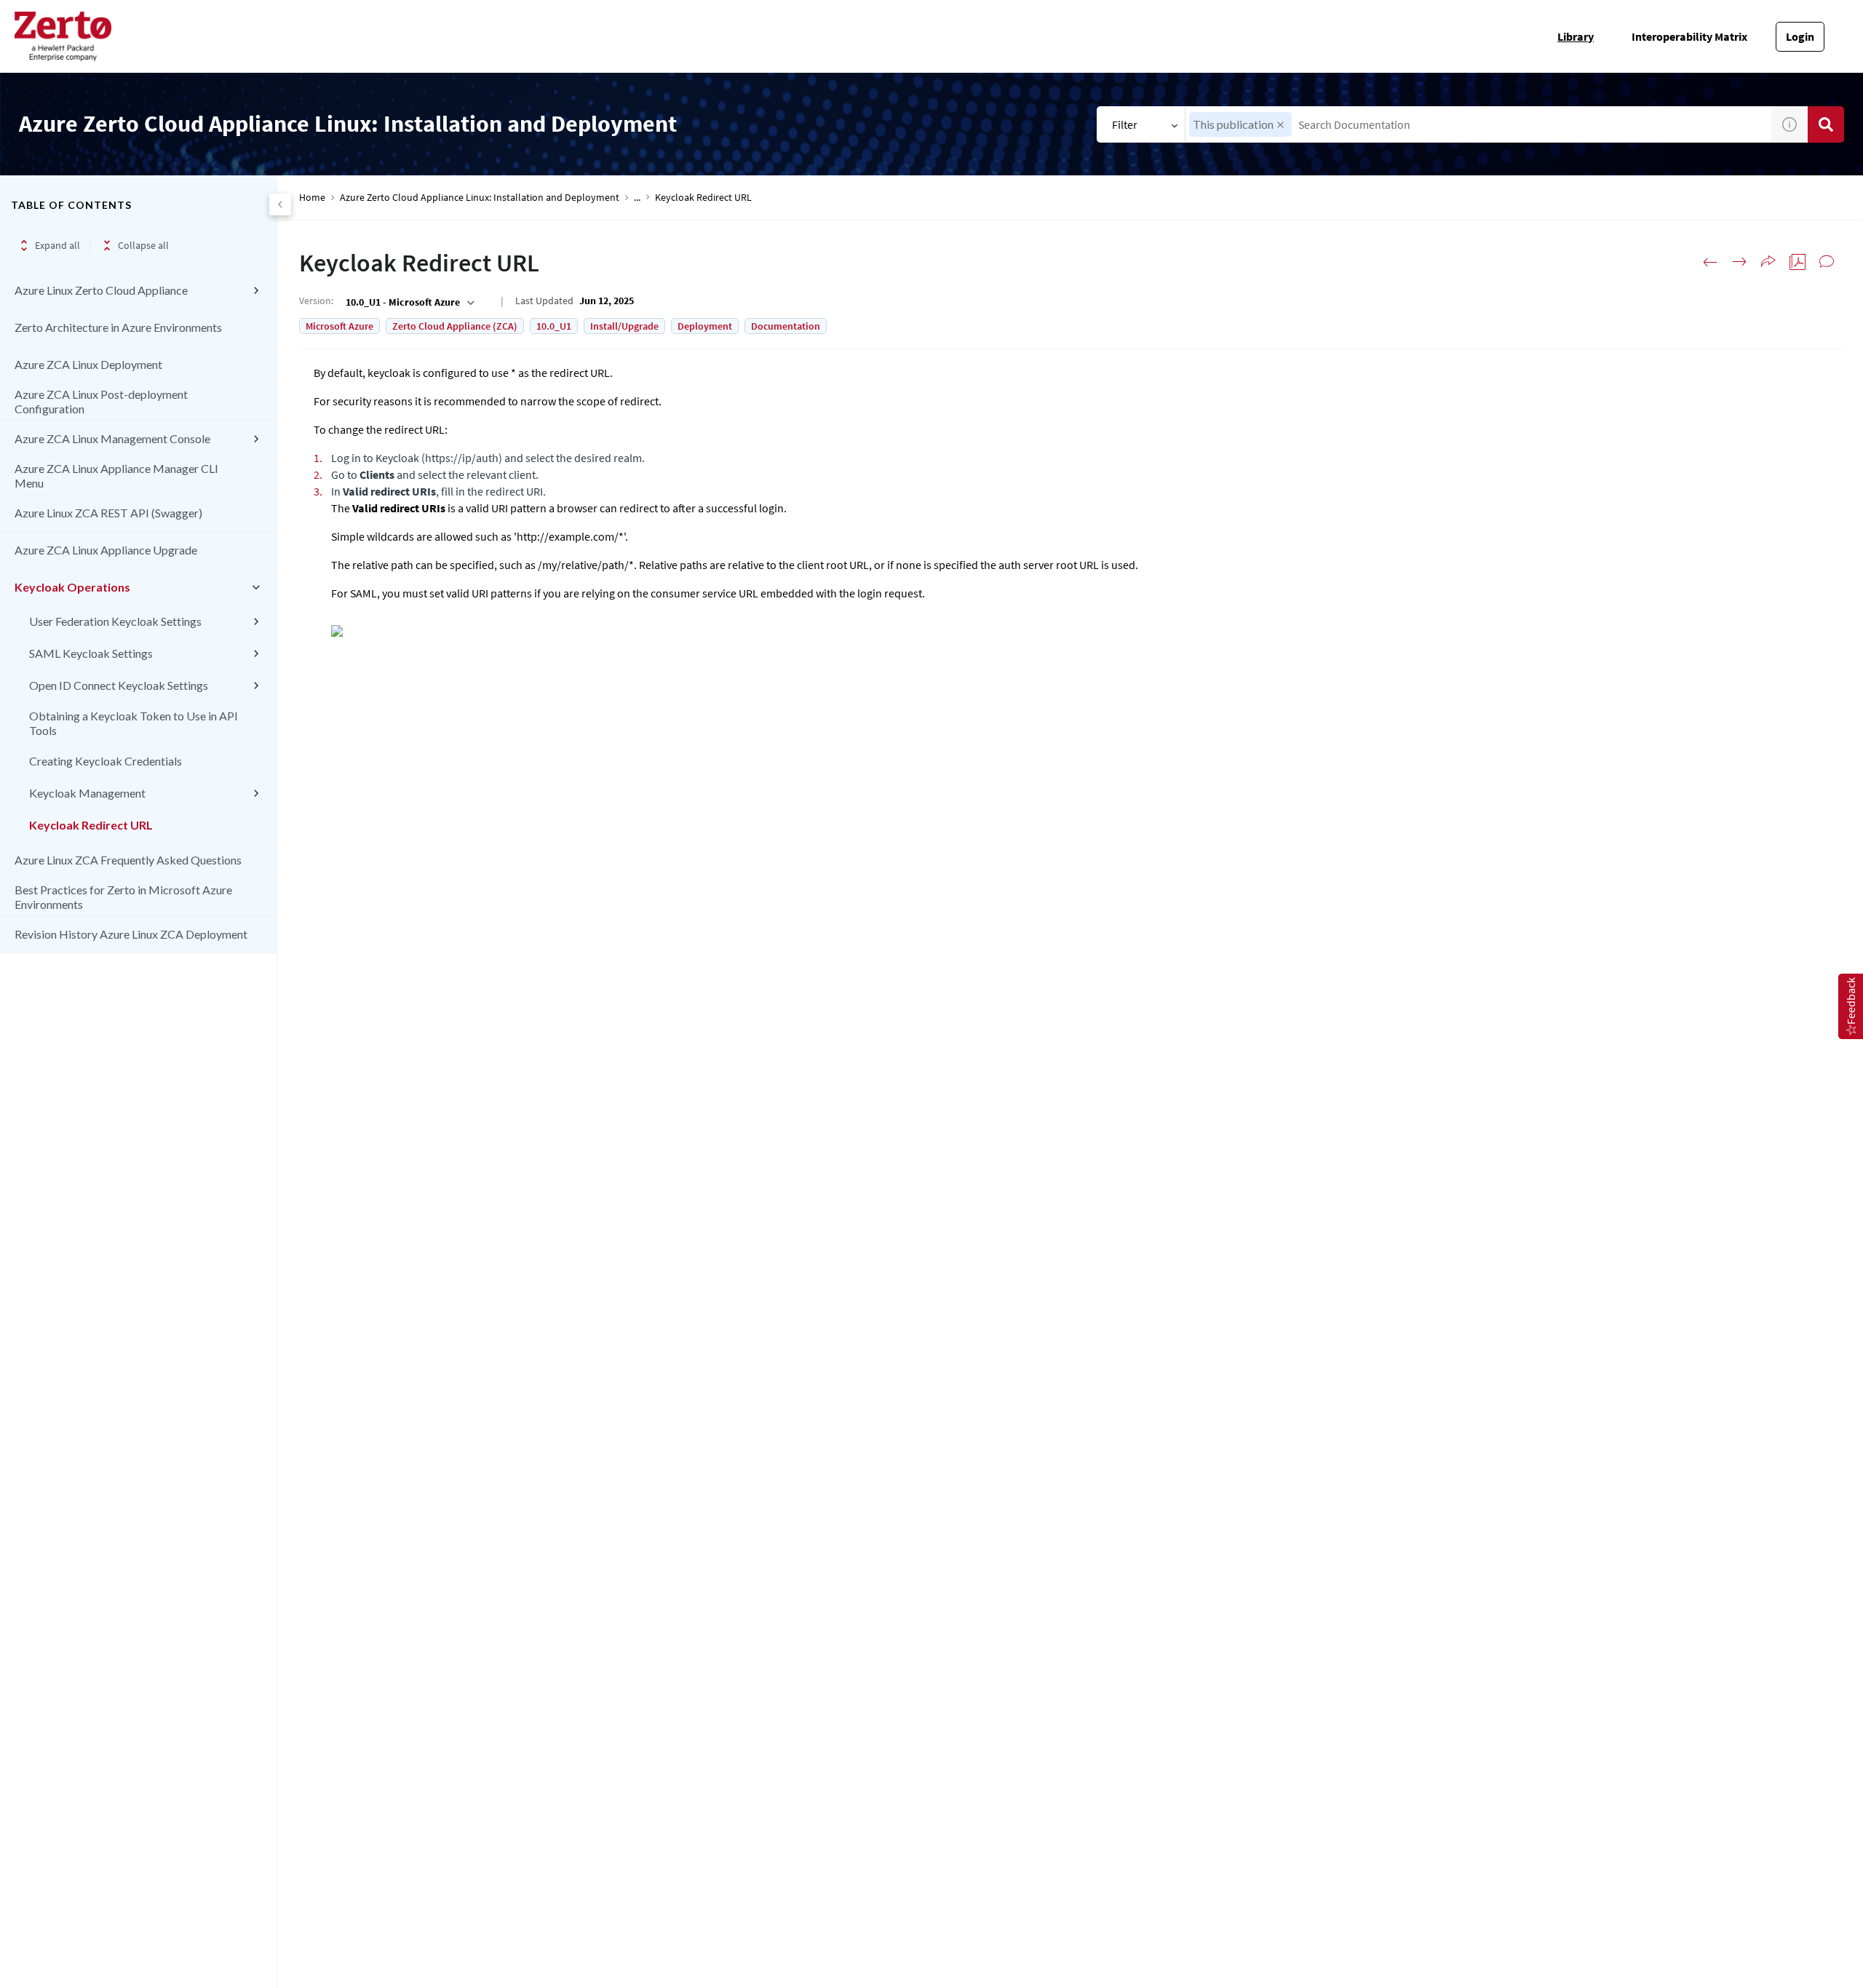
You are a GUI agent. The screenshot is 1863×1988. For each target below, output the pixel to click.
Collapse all (143, 245)
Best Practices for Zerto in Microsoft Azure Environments (123, 897)
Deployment (705, 326)
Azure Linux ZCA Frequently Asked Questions (128, 860)
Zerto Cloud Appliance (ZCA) (455, 326)
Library (1576, 36)
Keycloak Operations (72, 587)
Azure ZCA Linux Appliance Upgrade (106, 550)
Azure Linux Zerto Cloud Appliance (101, 290)
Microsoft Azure (339, 326)
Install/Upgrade (624, 326)
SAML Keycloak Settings (91, 653)
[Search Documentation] (1826, 124)
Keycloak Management (87, 793)
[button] (1280, 125)
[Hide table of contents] (280, 204)
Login (1800, 36)
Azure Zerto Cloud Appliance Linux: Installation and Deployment (480, 198)
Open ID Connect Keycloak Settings (119, 685)
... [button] (637, 198)
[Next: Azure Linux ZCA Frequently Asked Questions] (1739, 262)
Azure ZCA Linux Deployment (88, 364)
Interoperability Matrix (1689, 36)
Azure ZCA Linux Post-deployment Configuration (101, 401)
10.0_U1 (554, 326)
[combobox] (1479, 124)
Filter (1125, 124)
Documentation (786, 326)
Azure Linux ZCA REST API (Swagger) (108, 513)
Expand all (57, 245)
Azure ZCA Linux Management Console (112, 438)
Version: (316, 301)
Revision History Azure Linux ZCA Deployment (131, 934)
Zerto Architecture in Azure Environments (118, 327)
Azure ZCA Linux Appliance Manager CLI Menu (116, 476)
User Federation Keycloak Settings (115, 621)
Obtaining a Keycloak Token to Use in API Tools (134, 723)
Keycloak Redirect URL (91, 825)
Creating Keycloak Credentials (106, 761)
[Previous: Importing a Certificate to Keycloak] (1710, 262)
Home (312, 198)
